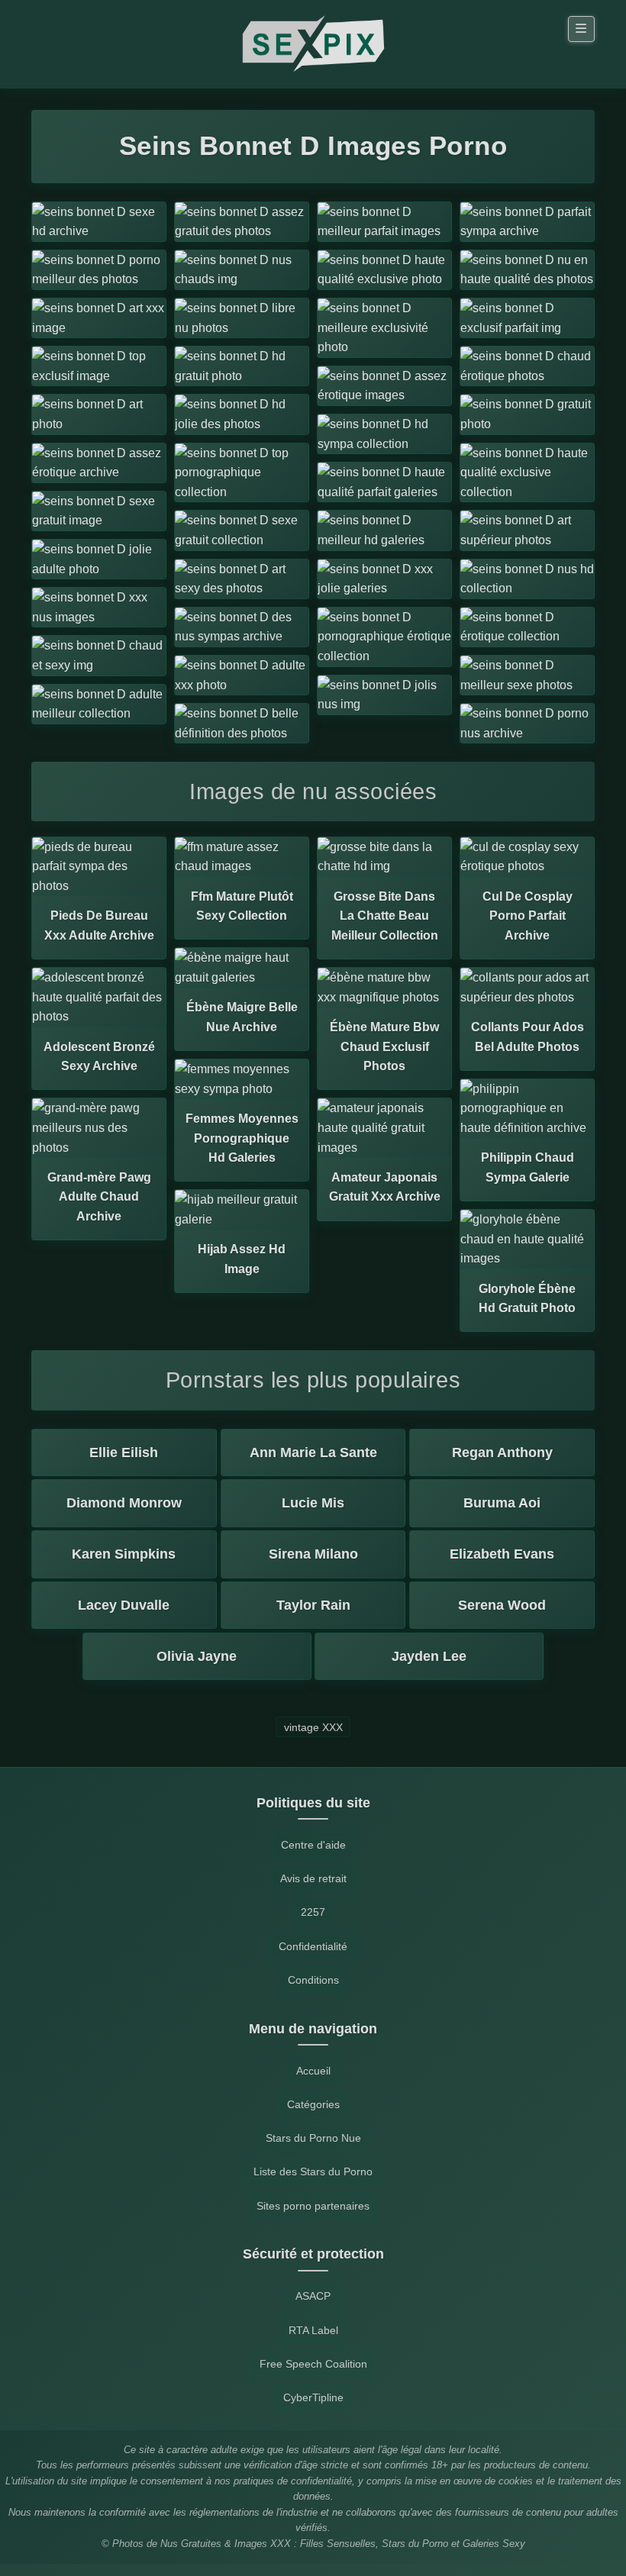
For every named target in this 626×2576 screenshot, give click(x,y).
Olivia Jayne (197, 1656)
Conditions (313, 1980)
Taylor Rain (313, 1605)
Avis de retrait (313, 1878)
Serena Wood (502, 1605)
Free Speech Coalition (313, 2364)
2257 (313, 1912)
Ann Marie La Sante (313, 1452)
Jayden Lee (429, 1656)
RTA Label (313, 2330)
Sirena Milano (313, 1554)
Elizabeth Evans (502, 1554)
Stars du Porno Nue (313, 2138)
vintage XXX (313, 1726)
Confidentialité (313, 1946)
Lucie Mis (313, 1503)
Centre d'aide (313, 1845)
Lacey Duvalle (124, 1605)
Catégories (313, 2104)
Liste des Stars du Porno (313, 2171)
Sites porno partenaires (313, 2206)
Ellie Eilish (124, 1452)
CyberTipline (313, 2397)
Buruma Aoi (502, 1503)
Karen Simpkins (124, 1554)
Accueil (313, 2071)
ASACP (313, 2296)
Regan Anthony (502, 1452)
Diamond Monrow (124, 1503)
